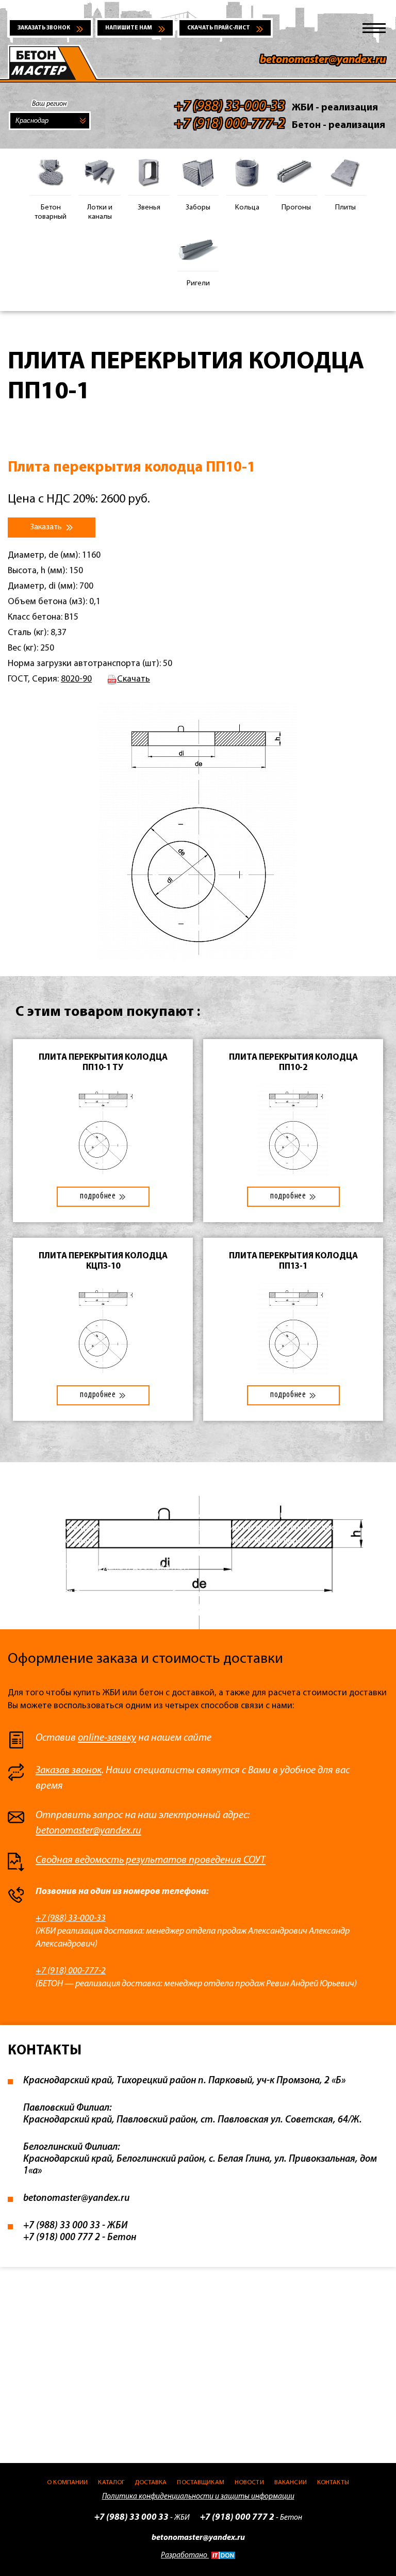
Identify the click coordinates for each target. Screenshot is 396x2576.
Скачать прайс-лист (219, 28)
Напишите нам (129, 28)
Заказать (47, 527)
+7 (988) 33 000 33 (62, 2226)
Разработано (185, 2556)
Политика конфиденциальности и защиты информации (198, 2497)
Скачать (134, 679)
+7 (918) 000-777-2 (71, 1971)
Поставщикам (200, 2482)
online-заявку (107, 1738)
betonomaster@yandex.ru (323, 60)
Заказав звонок (69, 1771)
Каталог (111, 2482)
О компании (67, 2482)
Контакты (333, 2482)
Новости (249, 2482)
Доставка (151, 2482)
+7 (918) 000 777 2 (62, 2238)
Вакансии (291, 2482)
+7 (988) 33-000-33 (71, 1918)
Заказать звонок (44, 28)
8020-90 (76, 679)
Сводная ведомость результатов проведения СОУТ (151, 1860)
